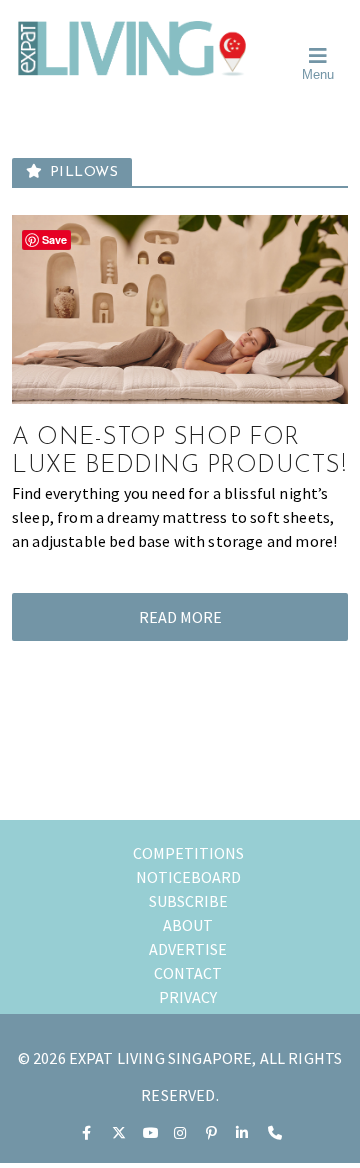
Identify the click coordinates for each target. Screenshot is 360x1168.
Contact (188, 973)
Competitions (188, 853)
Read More (180, 617)
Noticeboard (188, 877)
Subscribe (188, 901)
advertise (188, 949)
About (188, 925)
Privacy (188, 997)
